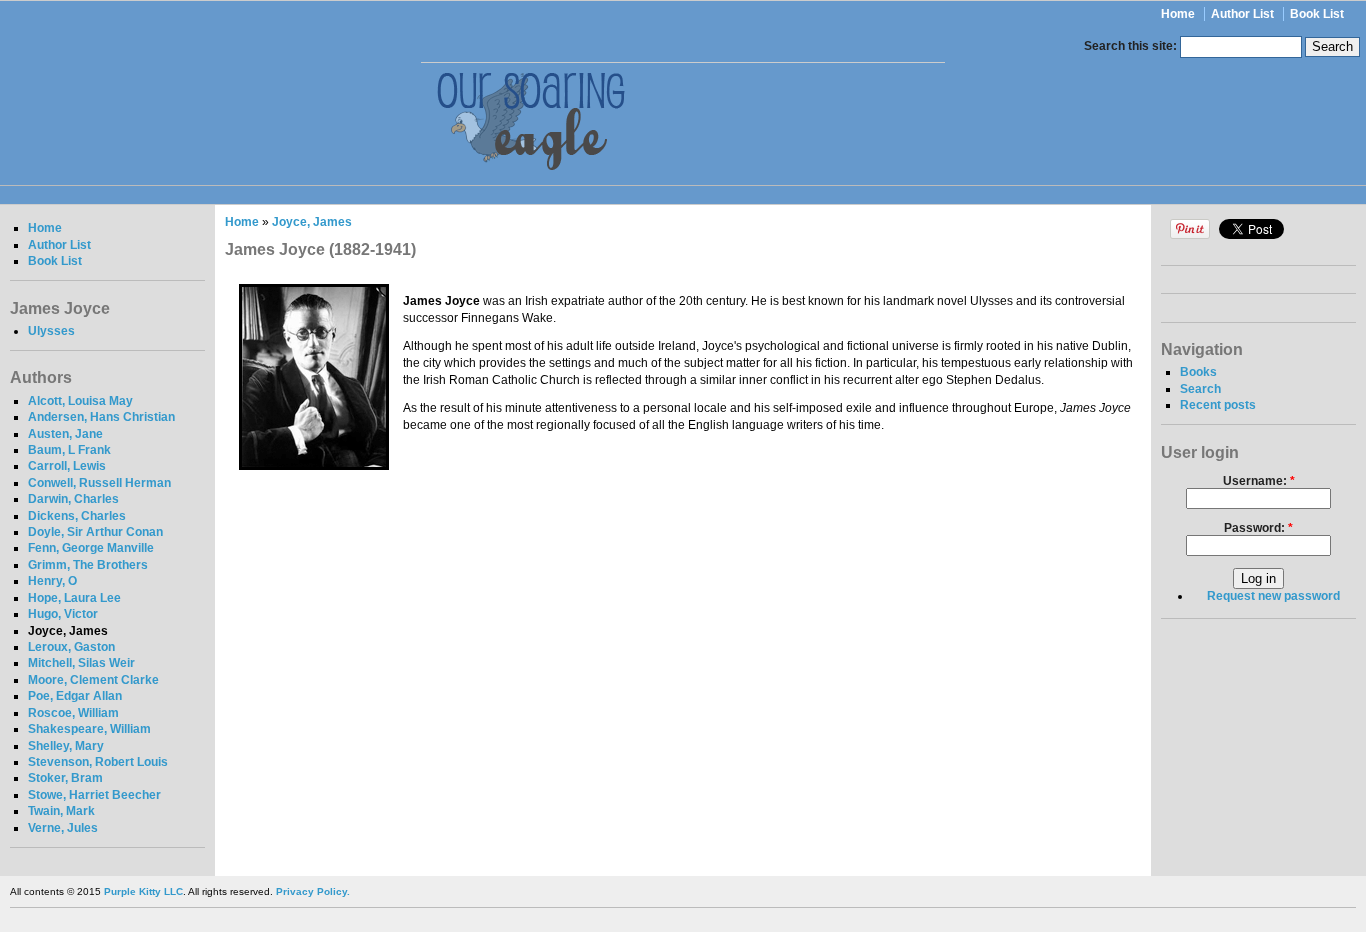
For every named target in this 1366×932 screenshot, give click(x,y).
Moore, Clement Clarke (93, 680)
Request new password (1273, 596)
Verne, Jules (63, 828)
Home (1178, 14)
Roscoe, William (73, 713)
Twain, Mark (61, 811)
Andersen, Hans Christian (101, 417)
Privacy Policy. (313, 891)
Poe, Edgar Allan (75, 696)
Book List (1317, 14)
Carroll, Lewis (67, 466)
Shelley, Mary (66, 746)
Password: (1258, 528)
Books (1198, 372)
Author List (1242, 14)
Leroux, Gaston (71, 647)
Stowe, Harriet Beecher (94, 795)
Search (1200, 389)
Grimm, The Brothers (88, 565)
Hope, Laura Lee (74, 598)
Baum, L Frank (69, 450)
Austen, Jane (65, 434)
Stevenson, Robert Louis (98, 762)
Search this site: (1132, 46)
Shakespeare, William (89, 729)
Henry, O (52, 581)
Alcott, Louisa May (80, 401)
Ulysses (51, 331)
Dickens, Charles (77, 516)
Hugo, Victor (63, 614)
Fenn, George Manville (91, 548)
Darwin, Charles (73, 499)
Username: (1259, 481)
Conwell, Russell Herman (99, 483)
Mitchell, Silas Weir (81, 663)
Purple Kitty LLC (143, 891)
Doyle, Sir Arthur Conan (95, 532)
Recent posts (1218, 405)
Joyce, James (68, 631)
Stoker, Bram (65, 778)
